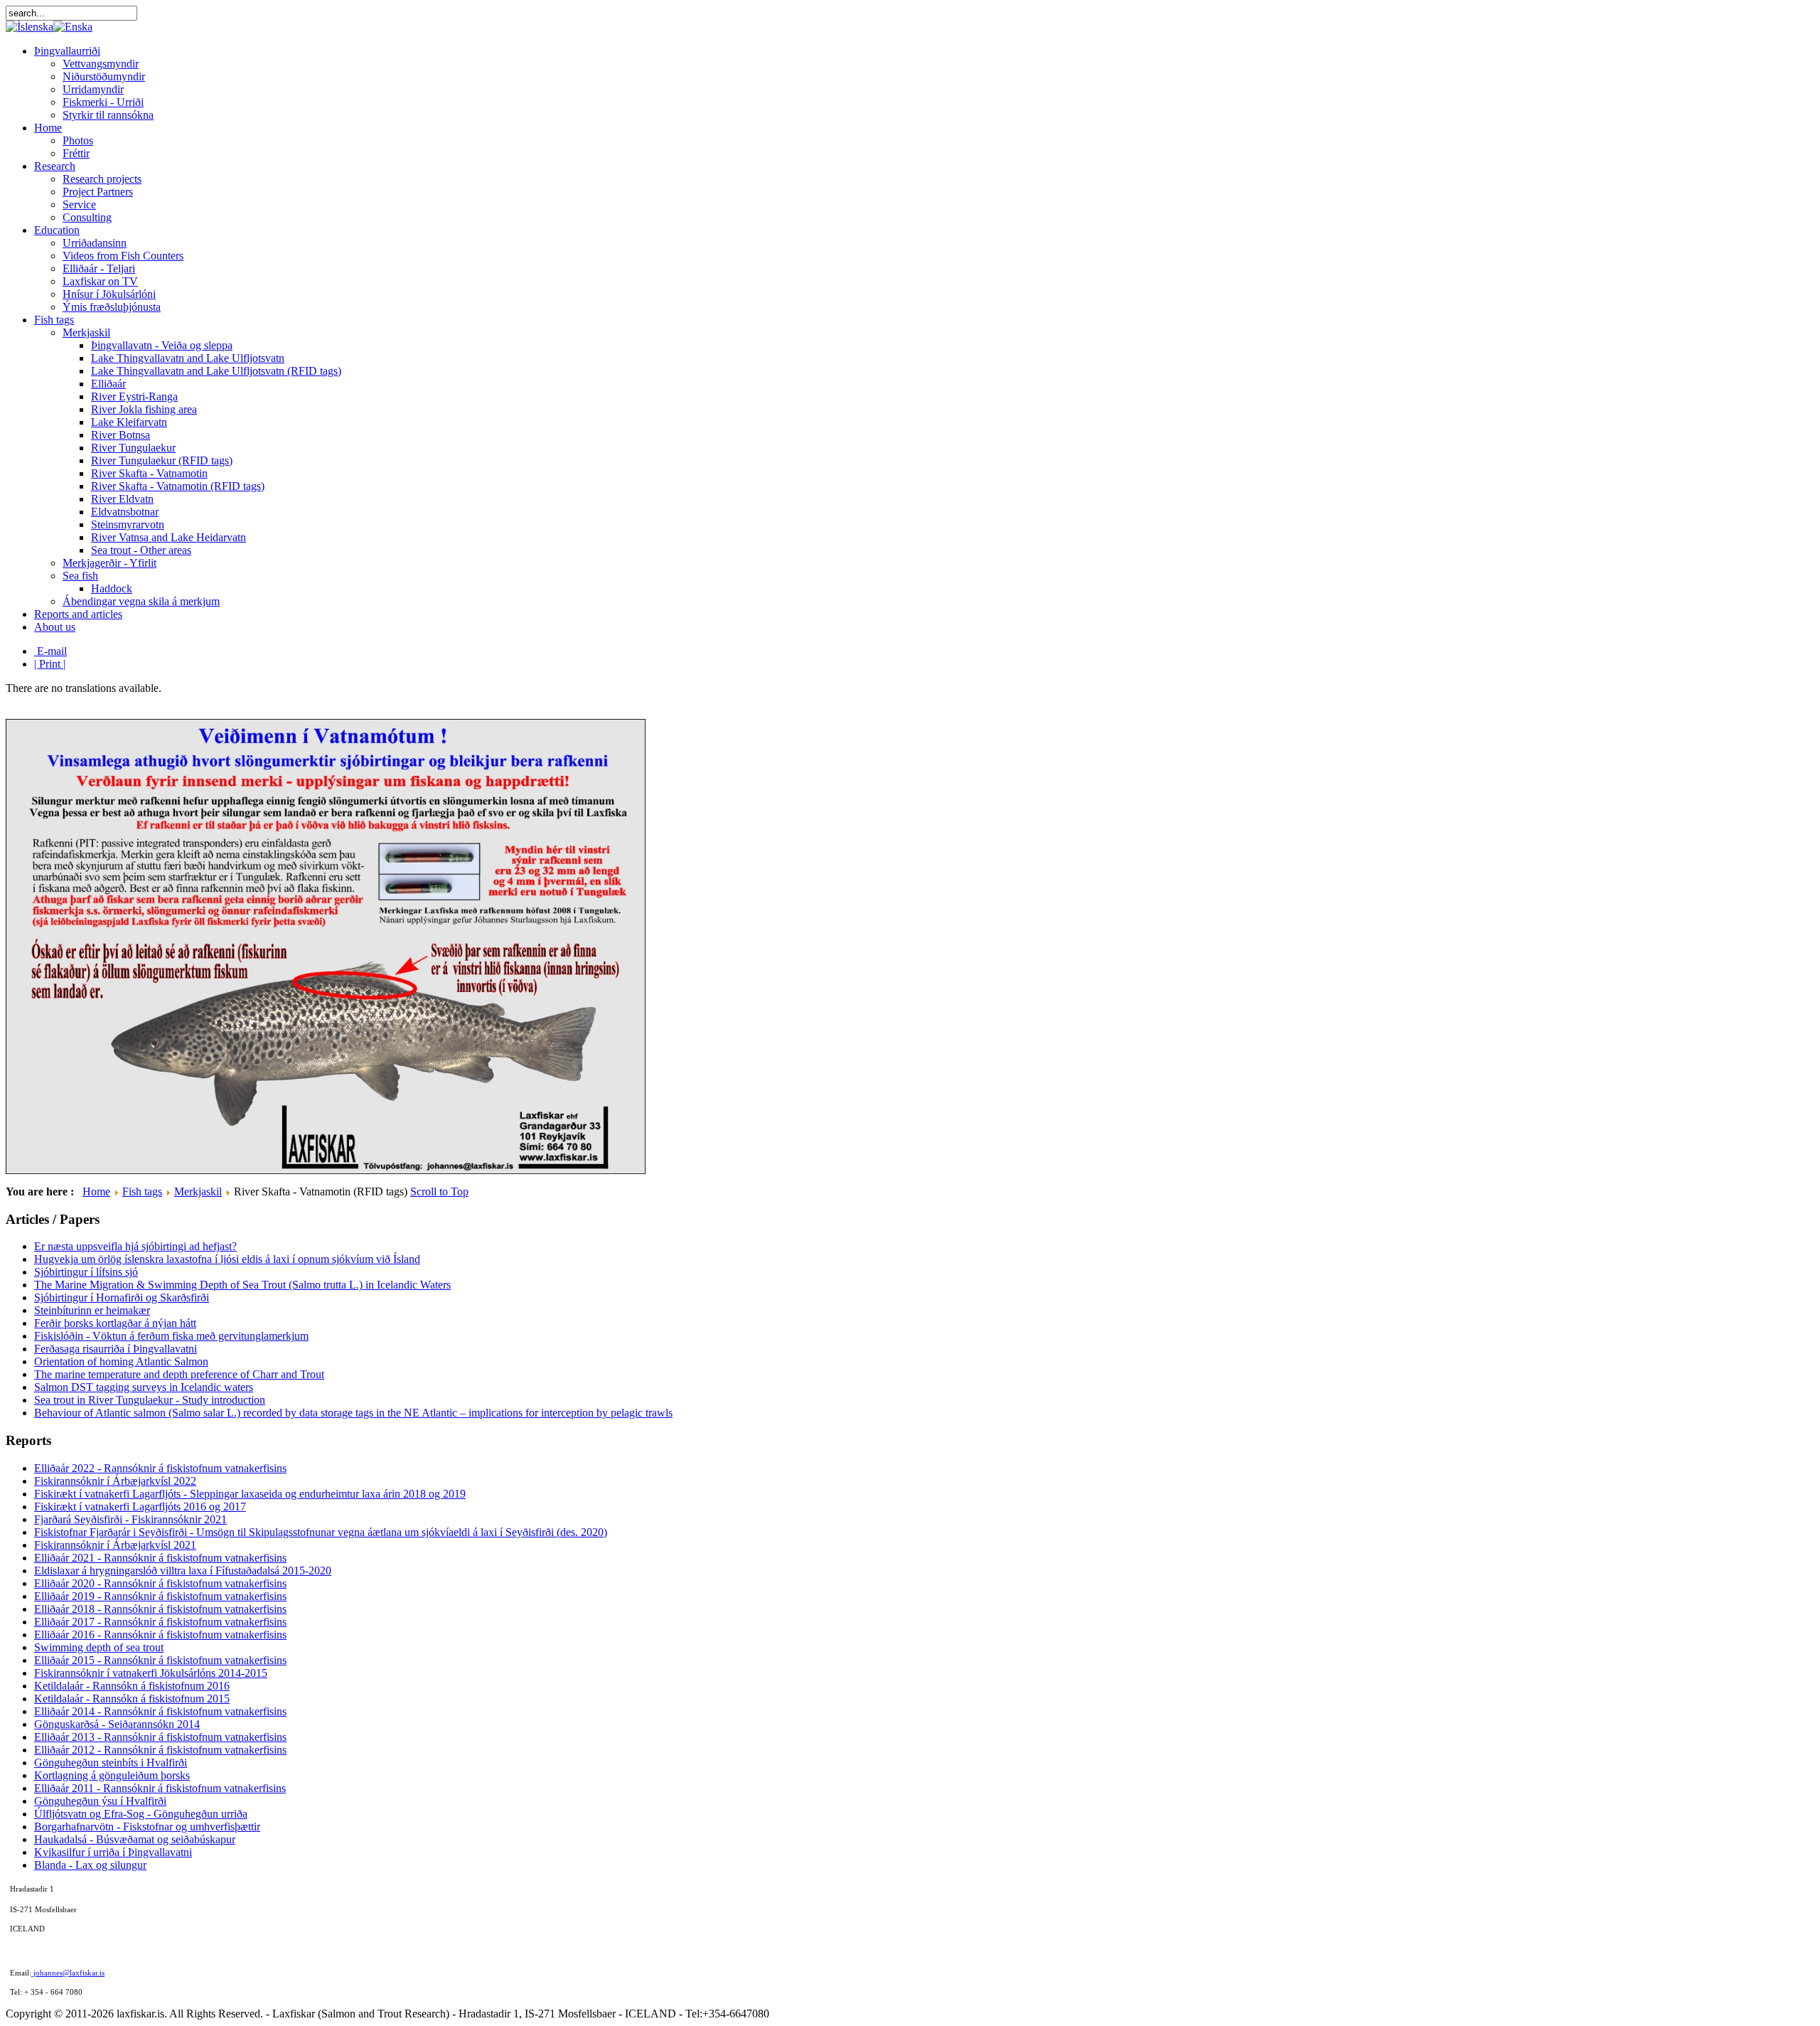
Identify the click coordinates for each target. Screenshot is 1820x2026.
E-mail (50, 651)
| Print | (50, 664)
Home (96, 1191)
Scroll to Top (439, 1191)
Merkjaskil (198, 1191)
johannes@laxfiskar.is (68, 1973)
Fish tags (142, 1191)
